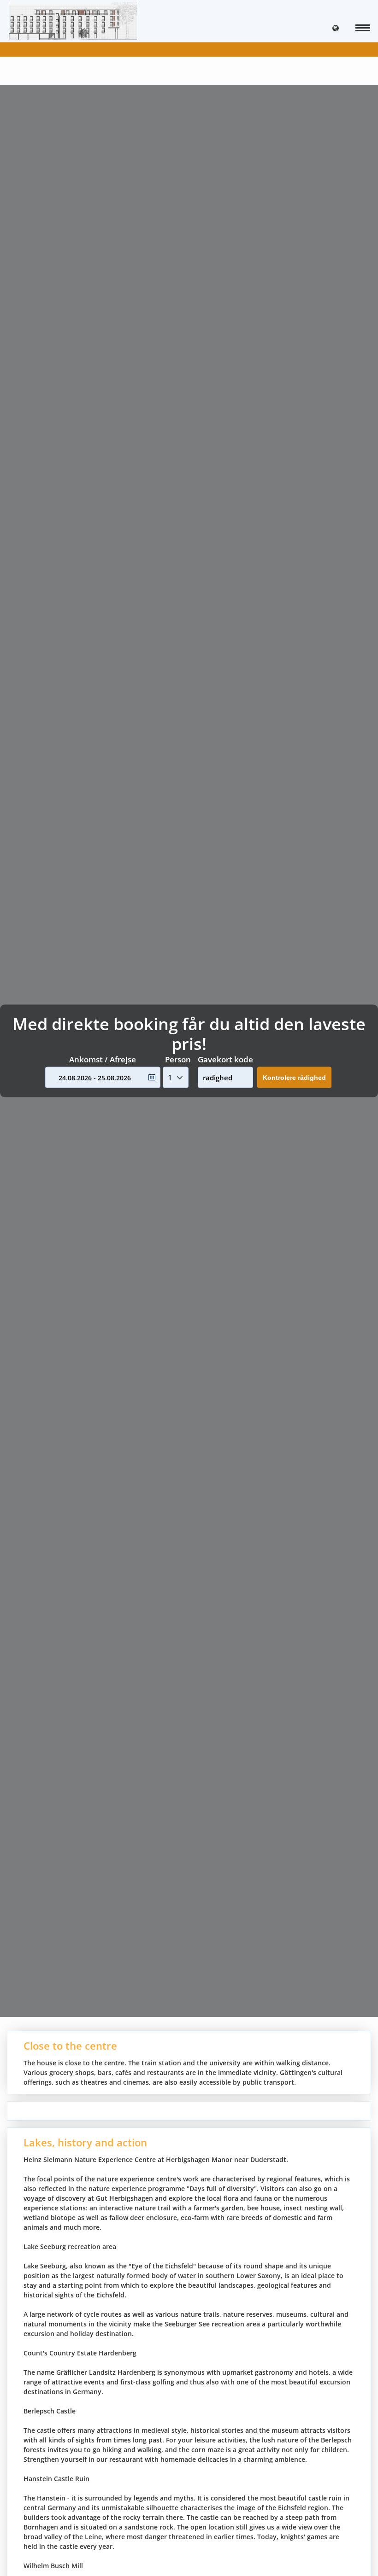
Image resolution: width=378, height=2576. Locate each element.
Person (178, 1059)
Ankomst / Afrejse (103, 1059)
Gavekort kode (225, 1059)
